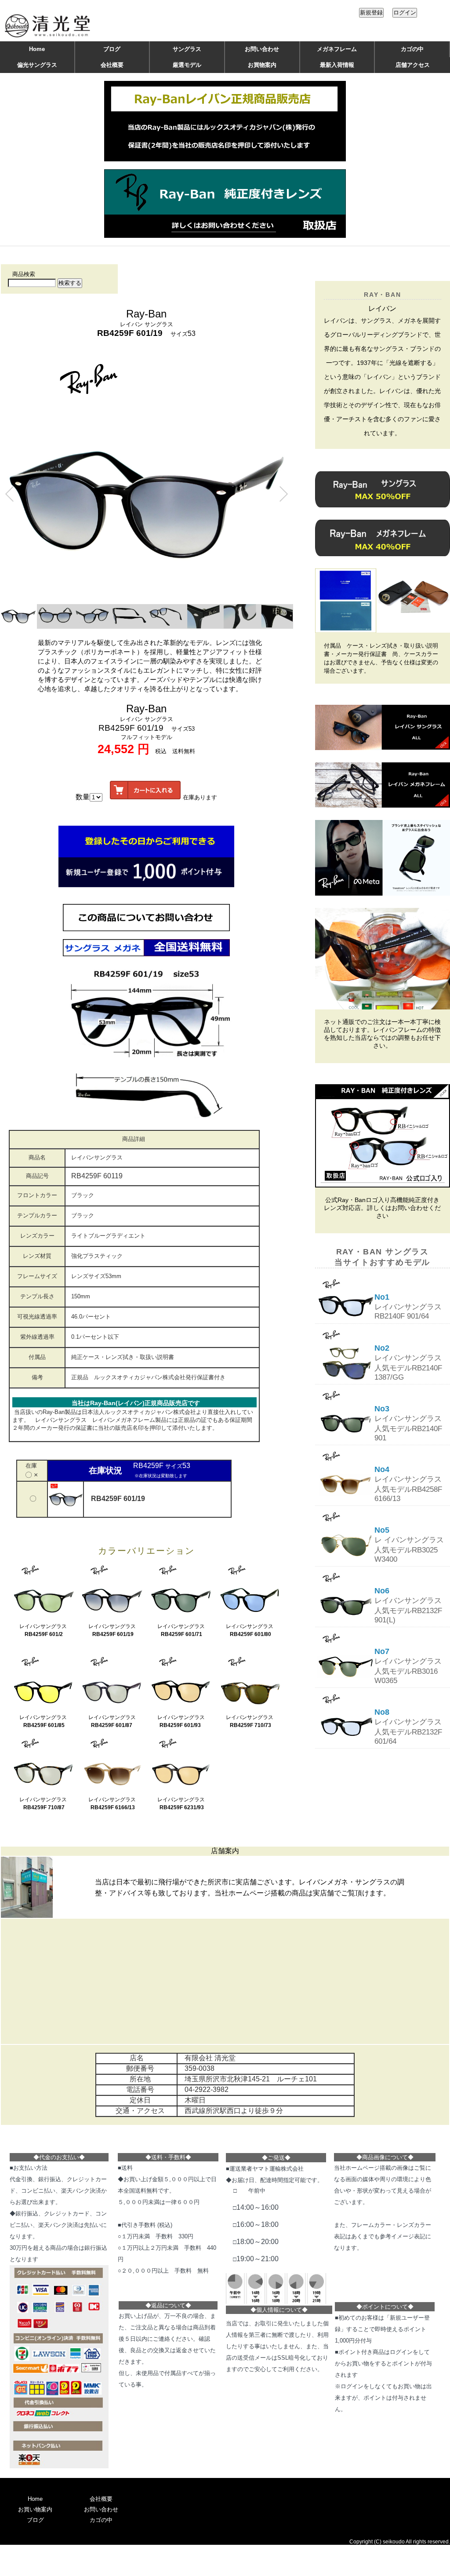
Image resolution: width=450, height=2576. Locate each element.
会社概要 (112, 65)
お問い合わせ (262, 49)
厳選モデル (187, 65)
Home (37, 49)
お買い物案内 (35, 2509)
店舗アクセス (413, 65)
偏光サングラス (37, 65)
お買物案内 (262, 65)
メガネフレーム (337, 49)
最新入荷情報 (337, 65)
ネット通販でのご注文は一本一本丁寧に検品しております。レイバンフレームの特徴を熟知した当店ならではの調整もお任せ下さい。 (382, 1034)
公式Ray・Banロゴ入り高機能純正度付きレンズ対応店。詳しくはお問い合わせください (382, 1208)
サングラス (187, 49)
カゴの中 (412, 49)
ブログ (112, 49)
